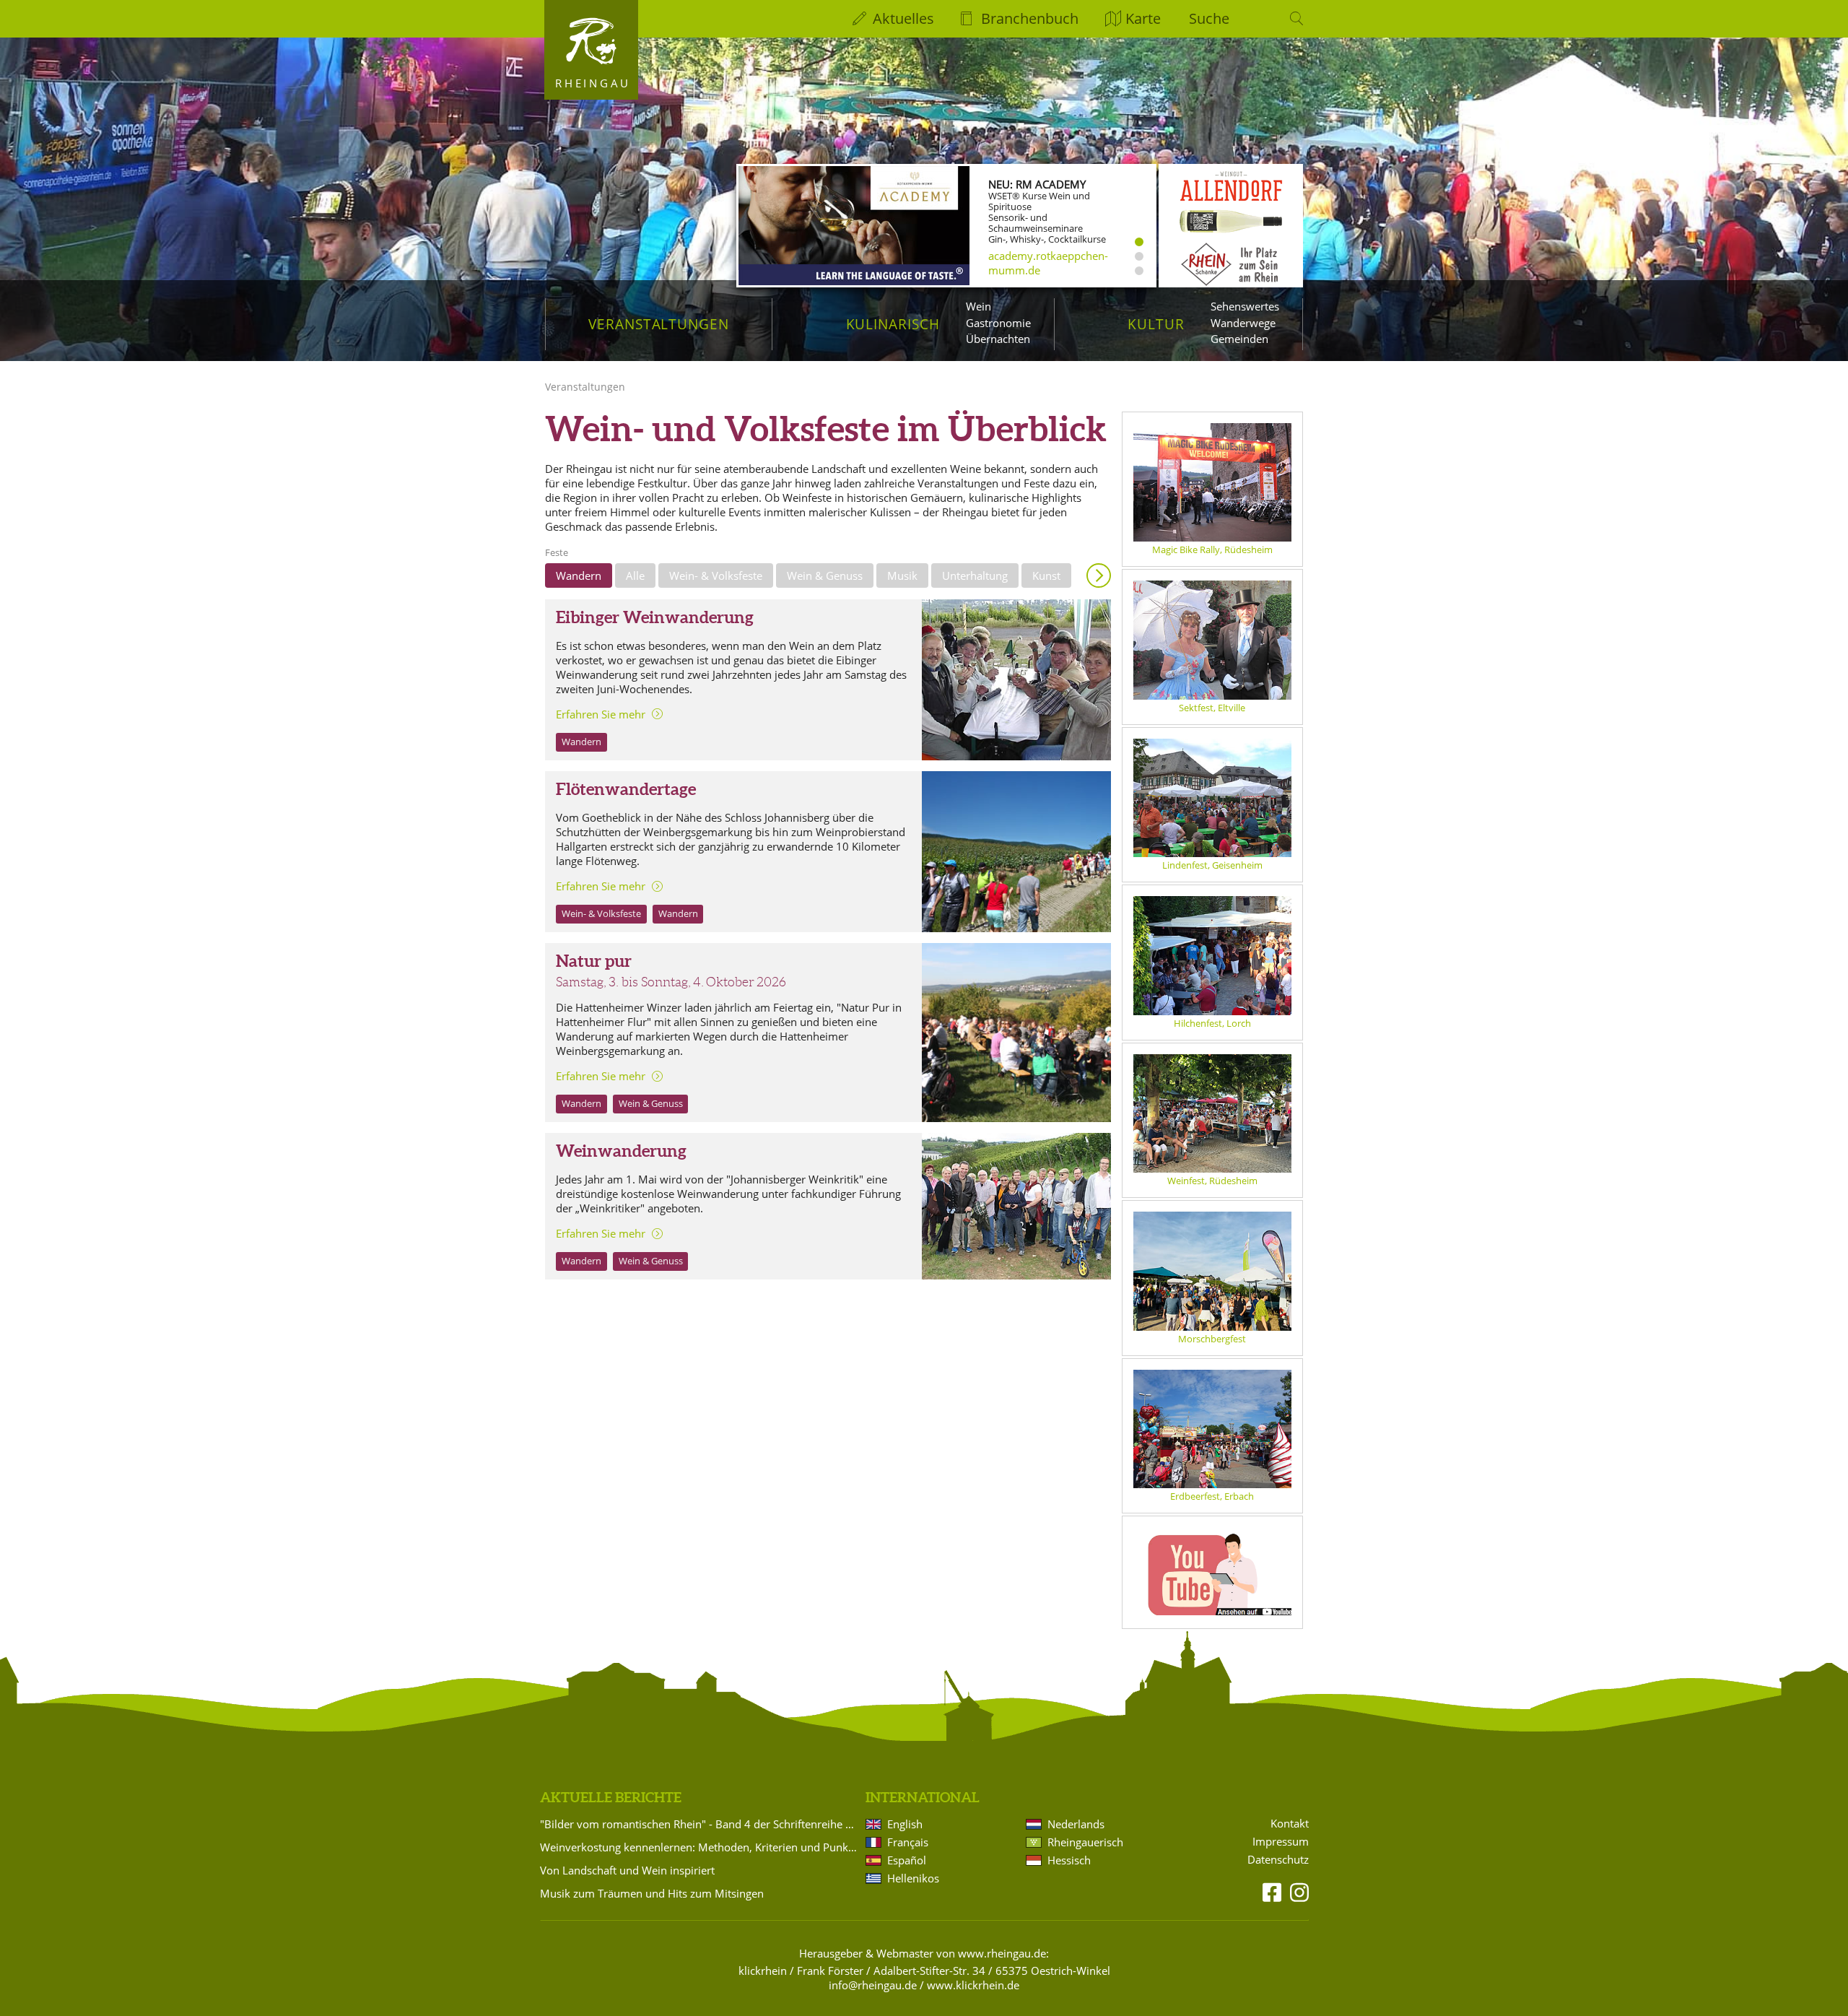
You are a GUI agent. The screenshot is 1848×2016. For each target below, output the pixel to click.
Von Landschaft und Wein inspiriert (627, 1870)
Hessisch (1069, 1860)
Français (908, 1842)
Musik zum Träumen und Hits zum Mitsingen (652, 1893)
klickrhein (763, 1971)
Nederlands (1076, 1824)
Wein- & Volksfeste (716, 575)
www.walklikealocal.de (1045, 268)
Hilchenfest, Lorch (1212, 1023)
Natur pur (594, 961)
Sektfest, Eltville (1212, 708)
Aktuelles (903, 18)
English (905, 1824)
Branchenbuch (1030, 18)
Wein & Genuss (825, 575)
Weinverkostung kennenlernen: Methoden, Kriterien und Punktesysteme (700, 1847)
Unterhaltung (975, 575)
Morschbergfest (1212, 1339)
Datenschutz (1278, 1860)
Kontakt (1290, 1824)
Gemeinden (1239, 339)
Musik (902, 575)
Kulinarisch (893, 324)
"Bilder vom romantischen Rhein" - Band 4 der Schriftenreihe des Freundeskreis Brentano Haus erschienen (700, 1824)
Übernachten (998, 339)
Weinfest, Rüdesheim (1212, 1181)
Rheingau (593, 83)
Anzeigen (1099, 575)
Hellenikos (913, 1878)
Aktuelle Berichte (611, 1797)
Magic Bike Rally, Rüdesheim (1212, 549)
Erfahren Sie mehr (601, 714)
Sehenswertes (1245, 306)
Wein (979, 306)
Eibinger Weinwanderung (655, 617)
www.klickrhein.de (973, 1985)
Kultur (1156, 324)
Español (907, 1860)
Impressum (1281, 1842)
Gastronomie (998, 323)
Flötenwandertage (626, 789)
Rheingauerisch (1085, 1842)
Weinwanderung (621, 1151)
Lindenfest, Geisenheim (1212, 865)
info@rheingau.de (873, 1985)
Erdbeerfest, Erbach (1212, 1496)
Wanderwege (1243, 323)
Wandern (579, 575)
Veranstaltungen (659, 324)
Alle (635, 575)
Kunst (1046, 575)
